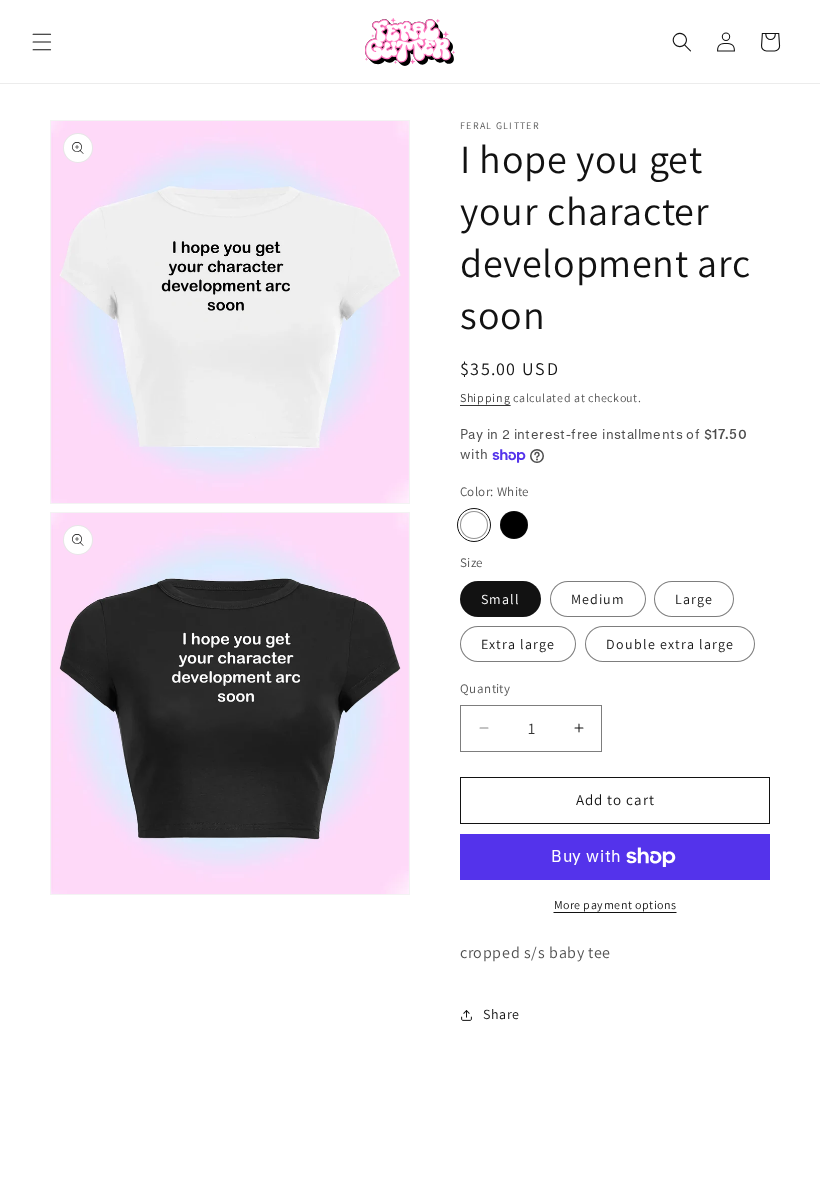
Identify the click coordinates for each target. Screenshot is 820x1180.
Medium (598, 599)
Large (694, 599)
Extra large (518, 644)
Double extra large (670, 644)
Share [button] (501, 1014)
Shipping (485, 397)
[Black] (514, 525)
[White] (474, 525)
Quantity (485, 688)
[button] (42, 42)
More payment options (615, 904)
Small (500, 599)
